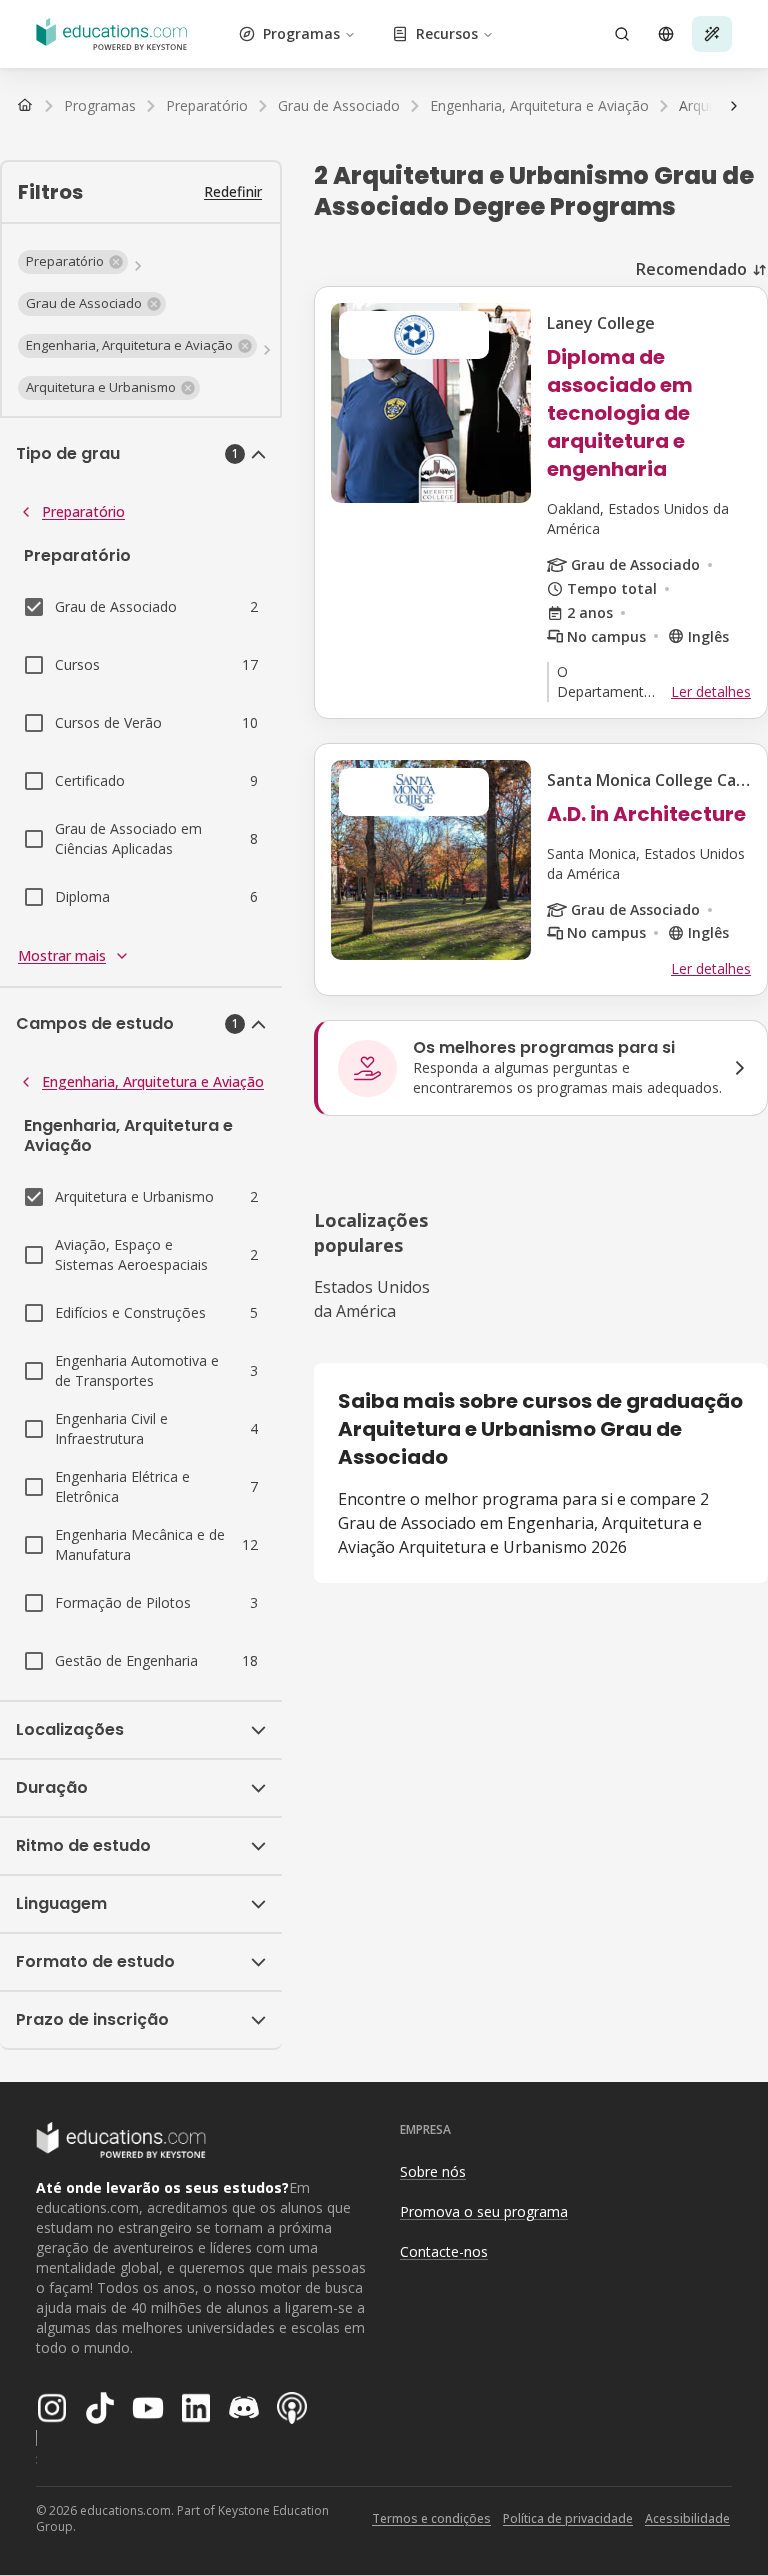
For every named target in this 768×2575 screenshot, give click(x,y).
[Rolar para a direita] (734, 106)
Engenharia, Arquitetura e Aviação (153, 1081)
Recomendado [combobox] (691, 269)
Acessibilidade (687, 2518)
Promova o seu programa (484, 2211)
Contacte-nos (444, 2251)
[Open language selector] (666, 34)
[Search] (622, 34)
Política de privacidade (568, 2518)
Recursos (447, 33)
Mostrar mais (62, 955)
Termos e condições (431, 2518)
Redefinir (233, 191)
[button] (73, 262)
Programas (301, 33)
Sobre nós (433, 2171)
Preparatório (83, 511)
